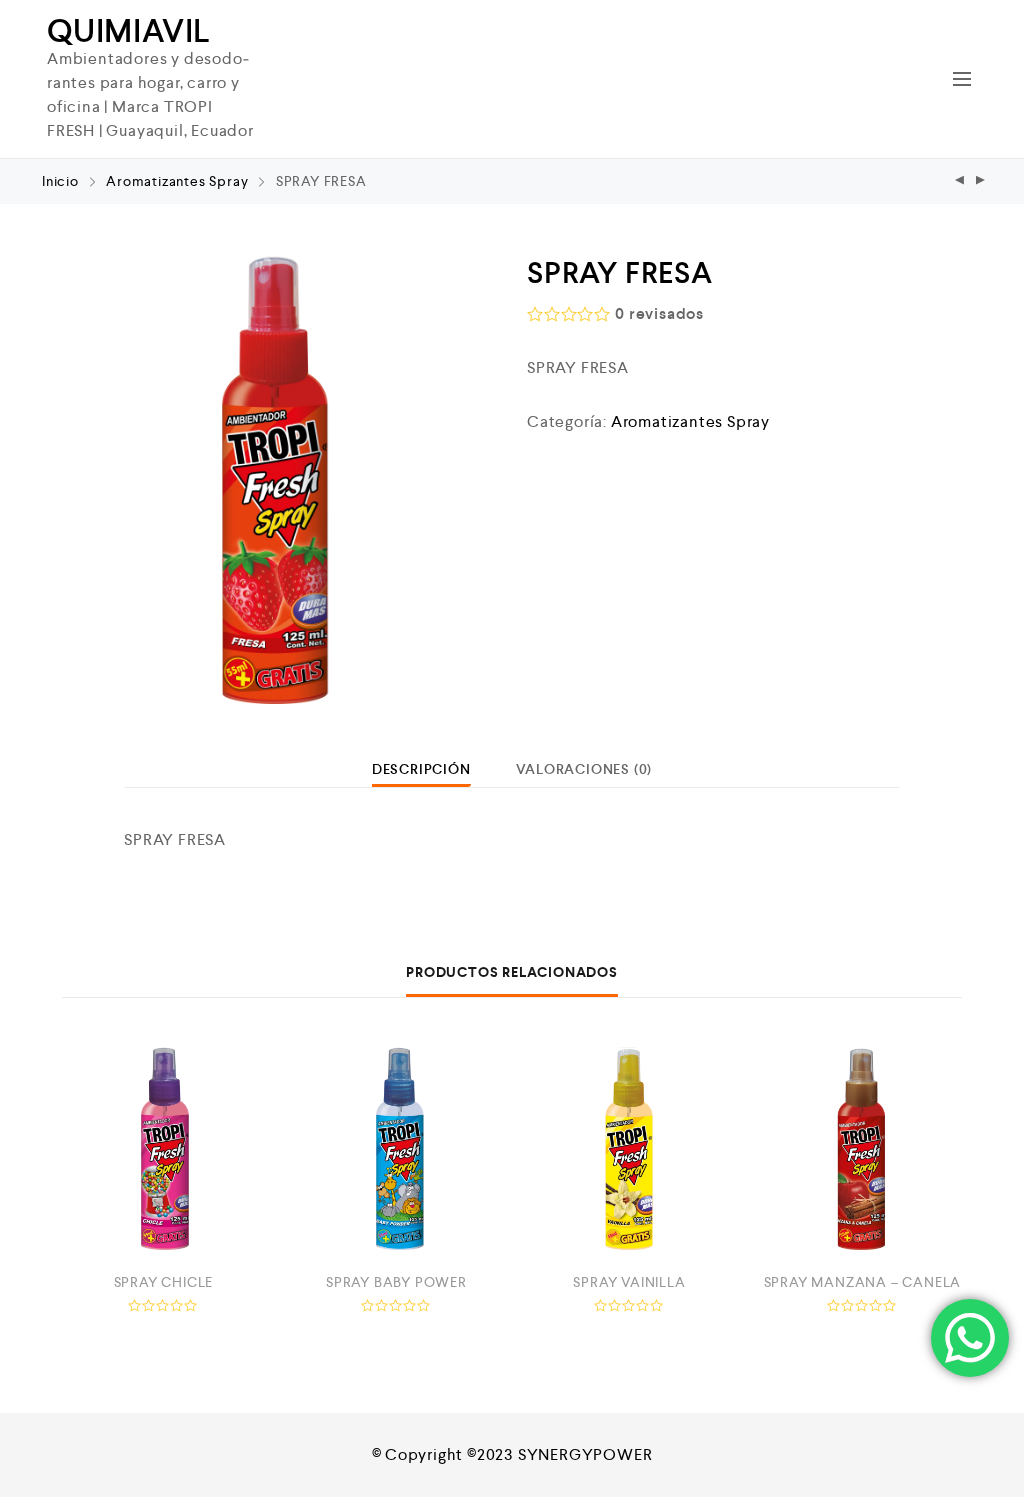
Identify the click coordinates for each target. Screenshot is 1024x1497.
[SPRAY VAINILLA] (629, 1148)
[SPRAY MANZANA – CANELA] (862, 1148)
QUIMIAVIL (128, 31)
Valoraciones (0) (584, 769)
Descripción (421, 769)
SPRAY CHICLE (164, 1282)
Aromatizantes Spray (177, 181)
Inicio (60, 181)
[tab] (421, 769)
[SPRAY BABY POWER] (396, 1148)
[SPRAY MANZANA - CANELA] (981, 181)
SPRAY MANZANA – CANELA (863, 1282)
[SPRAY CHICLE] (960, 181)
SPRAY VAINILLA (629, 1282)
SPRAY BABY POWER (396, 1282)
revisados (659, 313)
